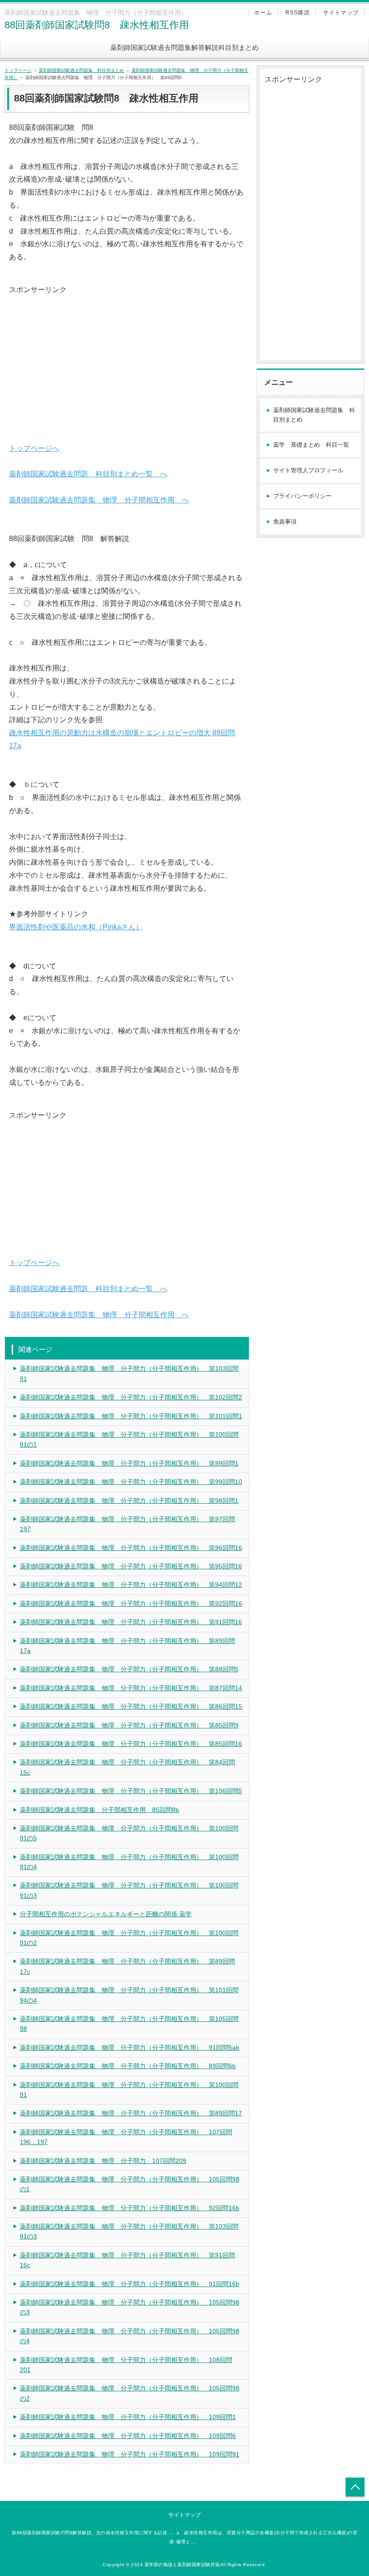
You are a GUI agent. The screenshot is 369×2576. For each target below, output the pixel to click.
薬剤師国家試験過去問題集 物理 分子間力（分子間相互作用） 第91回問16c (127, 2260)
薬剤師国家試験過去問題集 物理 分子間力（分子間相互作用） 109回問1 (128, 2417)
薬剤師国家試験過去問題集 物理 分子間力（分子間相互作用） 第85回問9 (129, 1725)
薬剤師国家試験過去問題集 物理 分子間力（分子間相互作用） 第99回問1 (129, 1463)
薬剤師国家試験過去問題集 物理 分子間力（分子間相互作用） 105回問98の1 (130, 2184)
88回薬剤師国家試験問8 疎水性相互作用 (97, 25)
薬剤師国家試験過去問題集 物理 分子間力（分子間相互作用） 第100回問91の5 (129, 1833)
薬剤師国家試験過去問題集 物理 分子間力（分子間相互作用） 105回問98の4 (130, 2336)
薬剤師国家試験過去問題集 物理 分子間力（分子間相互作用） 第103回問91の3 (129, 2231)
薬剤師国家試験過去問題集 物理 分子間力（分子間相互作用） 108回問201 (126, 2365)
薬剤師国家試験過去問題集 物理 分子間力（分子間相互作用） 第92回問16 (131, 1603)
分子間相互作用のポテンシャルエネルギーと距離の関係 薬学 (106, 1914)
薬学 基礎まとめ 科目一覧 (311, 445)
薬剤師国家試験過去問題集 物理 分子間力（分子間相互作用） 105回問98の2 (130, 2393)
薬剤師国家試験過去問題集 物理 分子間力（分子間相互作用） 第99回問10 (131, 1482)
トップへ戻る (355, 2487)
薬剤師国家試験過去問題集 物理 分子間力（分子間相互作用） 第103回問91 (129, 1373)
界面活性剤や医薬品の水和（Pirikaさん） (76, 927)
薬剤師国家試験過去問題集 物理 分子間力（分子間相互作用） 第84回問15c (127, 1767)
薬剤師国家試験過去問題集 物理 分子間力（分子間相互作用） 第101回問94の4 (129, 1995)
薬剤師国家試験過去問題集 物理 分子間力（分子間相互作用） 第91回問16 (131, 1622)
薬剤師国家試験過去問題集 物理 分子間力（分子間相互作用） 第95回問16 (131, 1566)
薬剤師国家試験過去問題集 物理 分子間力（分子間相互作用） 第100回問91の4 (129, 1862)
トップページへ (34, 448)
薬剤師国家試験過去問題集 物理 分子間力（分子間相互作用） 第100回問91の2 (129, 1938)
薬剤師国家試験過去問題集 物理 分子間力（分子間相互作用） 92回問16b (130, 2208)
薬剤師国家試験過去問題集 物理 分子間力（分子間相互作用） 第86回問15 (131, 1706)
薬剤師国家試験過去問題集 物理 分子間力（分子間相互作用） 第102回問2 (131, 1397)
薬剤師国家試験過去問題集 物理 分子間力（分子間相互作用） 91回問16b (130, 2284)
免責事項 (285, 522)
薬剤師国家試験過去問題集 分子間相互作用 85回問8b (99, 1810)
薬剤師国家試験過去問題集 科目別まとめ (81, 70)
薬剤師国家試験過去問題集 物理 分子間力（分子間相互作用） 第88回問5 (129, 1669)
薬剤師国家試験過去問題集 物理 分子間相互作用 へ (99, 500)
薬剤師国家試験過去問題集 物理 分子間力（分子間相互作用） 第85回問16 (131, 1744)
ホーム (263, 13)
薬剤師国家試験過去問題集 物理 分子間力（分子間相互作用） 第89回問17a (127, 1646)
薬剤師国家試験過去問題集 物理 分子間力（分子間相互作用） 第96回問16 (131, 1548)
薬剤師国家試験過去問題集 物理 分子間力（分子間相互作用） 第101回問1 (131, 1416)
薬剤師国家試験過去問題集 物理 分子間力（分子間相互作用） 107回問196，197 (126, 2137)
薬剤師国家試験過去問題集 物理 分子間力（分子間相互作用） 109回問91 (130, 2454)
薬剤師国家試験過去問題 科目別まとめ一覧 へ (88, 474)
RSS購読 (298, 13)
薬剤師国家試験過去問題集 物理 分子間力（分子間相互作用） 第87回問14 (131, 1688)
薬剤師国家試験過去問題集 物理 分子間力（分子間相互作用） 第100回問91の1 (129, 1439)
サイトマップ (341, 13)
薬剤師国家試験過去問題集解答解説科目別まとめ (184, 47)
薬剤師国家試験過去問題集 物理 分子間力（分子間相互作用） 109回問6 (128, 2436)
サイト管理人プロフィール (308, 470)
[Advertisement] (127, 360)
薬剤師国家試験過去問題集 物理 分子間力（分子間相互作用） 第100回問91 (129, 2090)
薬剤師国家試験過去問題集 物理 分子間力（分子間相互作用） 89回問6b (128, 2066)
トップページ (18, 70)
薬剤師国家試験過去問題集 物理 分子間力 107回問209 (103, 2161)
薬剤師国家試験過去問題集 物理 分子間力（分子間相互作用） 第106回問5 (131, 1791)
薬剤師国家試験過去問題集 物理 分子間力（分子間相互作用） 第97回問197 (127, 1524)
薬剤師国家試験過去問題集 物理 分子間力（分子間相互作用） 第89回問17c (127, 1966)
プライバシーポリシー (302, 496)
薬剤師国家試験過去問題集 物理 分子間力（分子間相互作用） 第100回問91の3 (129, 1890)
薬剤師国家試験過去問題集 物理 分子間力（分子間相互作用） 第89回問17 (131, 2113)
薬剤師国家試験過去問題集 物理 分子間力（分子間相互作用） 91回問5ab (130, 2047)
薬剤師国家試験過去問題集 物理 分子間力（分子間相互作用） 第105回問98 (129, 2024)
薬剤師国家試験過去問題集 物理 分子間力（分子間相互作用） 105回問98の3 (130, 2307)
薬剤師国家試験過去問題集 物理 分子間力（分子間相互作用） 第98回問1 (129, 1501)
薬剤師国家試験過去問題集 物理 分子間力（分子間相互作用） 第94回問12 (131, 1585)
